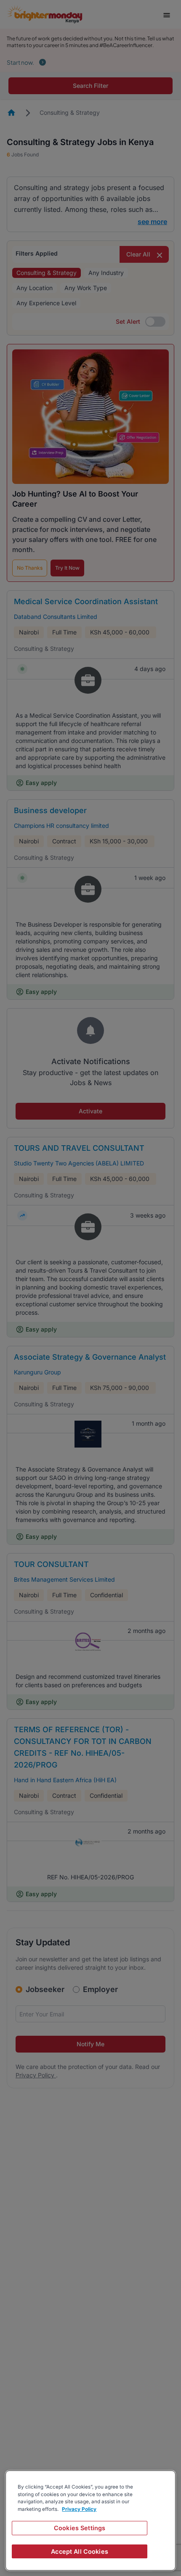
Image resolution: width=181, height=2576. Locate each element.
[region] (90, 2521)
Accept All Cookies (80, 2551)
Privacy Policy (79, 2509)
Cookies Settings (80, 2528)
